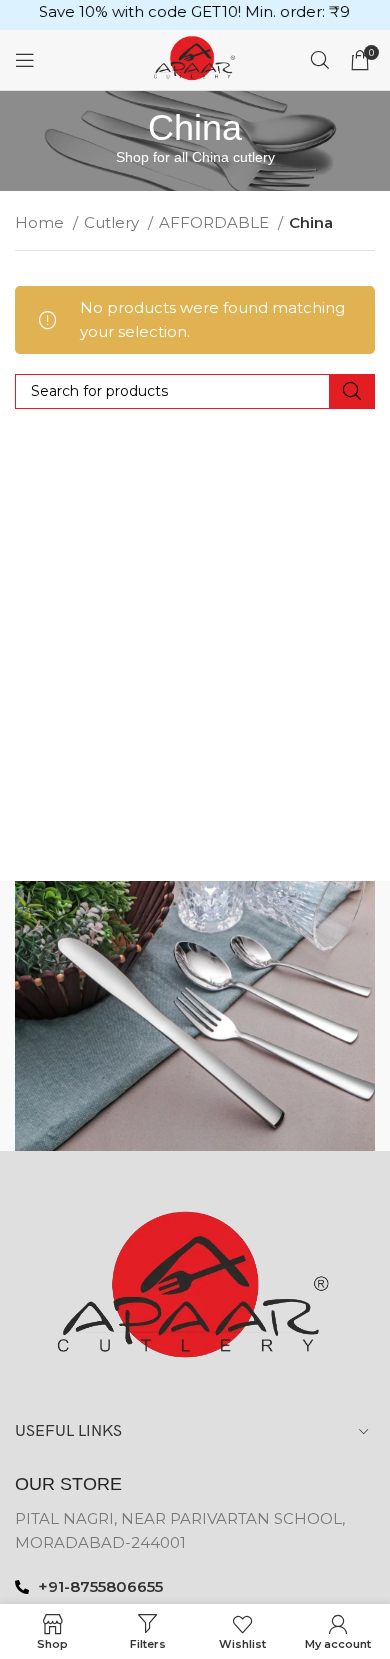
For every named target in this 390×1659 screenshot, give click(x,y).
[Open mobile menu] (25, 60)
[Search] (320, 60)
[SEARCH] (352, 391)
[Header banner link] (195, 15)
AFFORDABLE (216, 222)
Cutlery (113, 222)
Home (41, 222)
